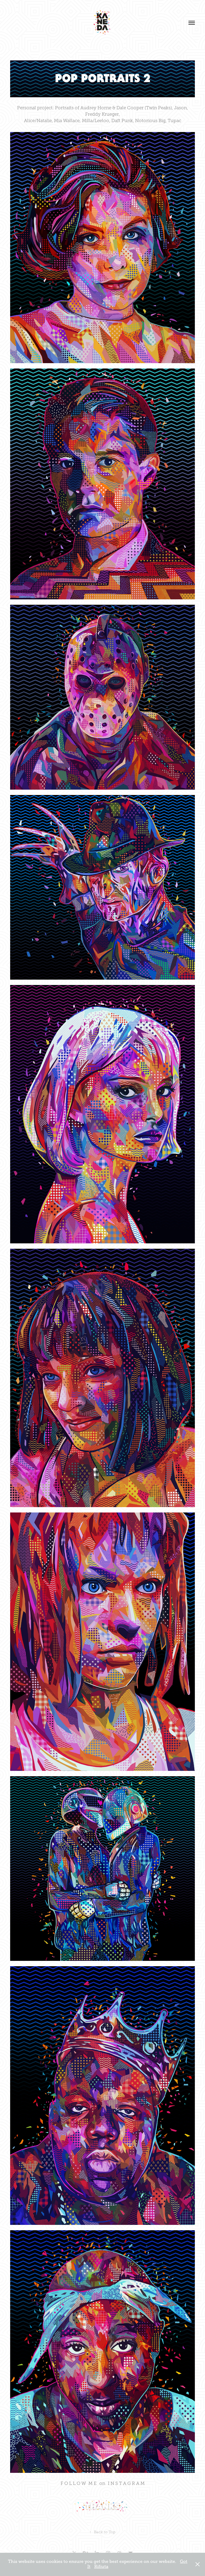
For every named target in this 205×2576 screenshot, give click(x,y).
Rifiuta (101, 2567)
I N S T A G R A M (126, 2483)
